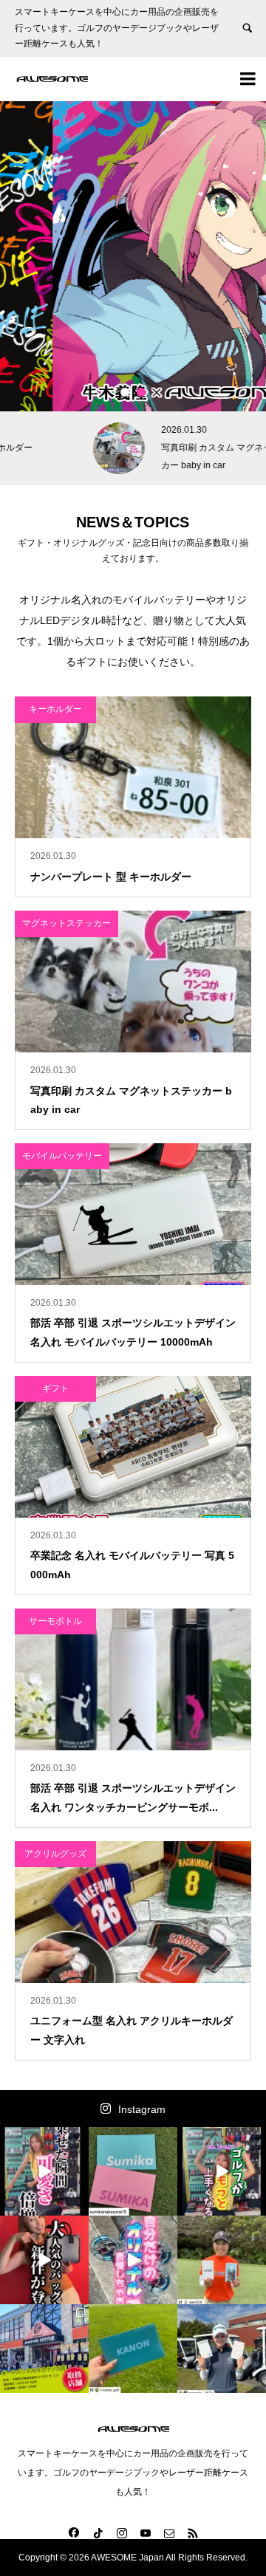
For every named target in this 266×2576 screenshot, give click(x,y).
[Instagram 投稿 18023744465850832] (133, 2349)
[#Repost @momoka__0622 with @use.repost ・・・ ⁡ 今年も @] (222, 2349)
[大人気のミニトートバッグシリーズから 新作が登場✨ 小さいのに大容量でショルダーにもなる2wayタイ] (44, 2260)
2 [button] (141, 392)
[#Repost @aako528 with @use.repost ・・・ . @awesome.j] (222, 2260)
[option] (133, 256)
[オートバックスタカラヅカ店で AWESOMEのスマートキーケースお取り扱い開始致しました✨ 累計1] (44, 2349)
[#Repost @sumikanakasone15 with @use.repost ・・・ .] (133, 2171)
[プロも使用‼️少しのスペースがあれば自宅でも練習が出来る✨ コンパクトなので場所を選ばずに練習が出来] (222, 2171)
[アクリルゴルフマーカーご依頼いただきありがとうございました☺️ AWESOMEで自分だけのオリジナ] (133, 2260)
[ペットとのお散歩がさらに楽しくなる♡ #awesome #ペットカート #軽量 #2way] (44, 2171)
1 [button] (125, 392)
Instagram (142, 2109)
